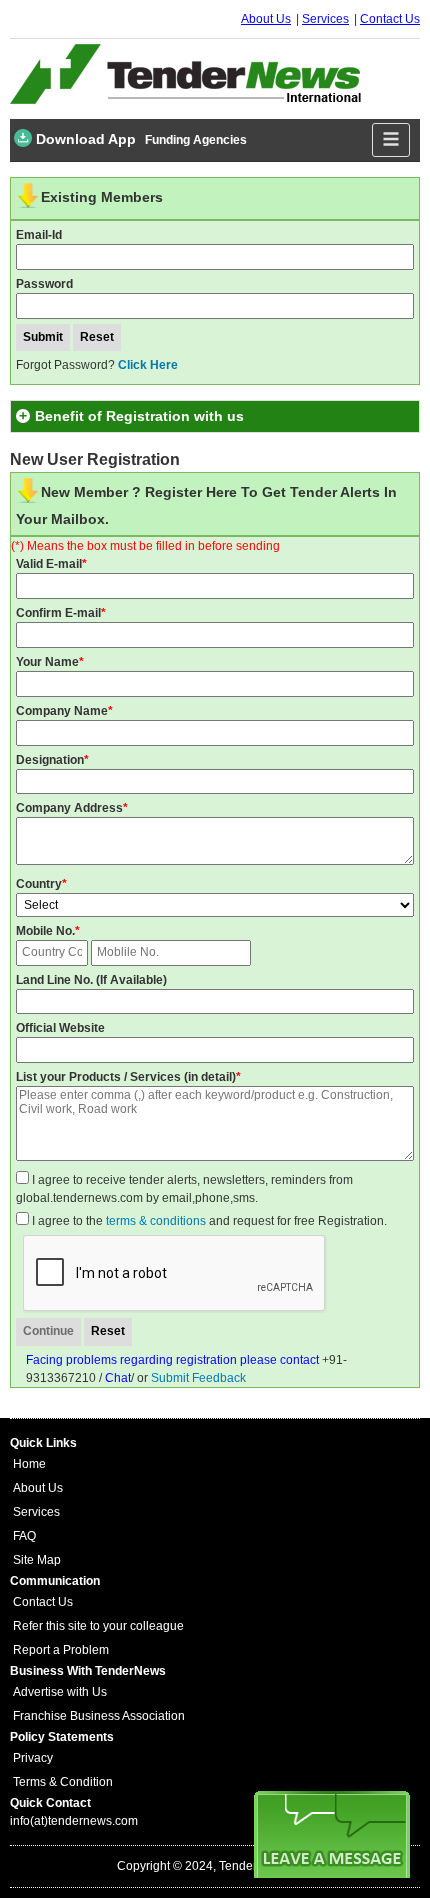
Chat (118, 1378)
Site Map (37, 1560)
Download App (84, 139)
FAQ (24, 1536)
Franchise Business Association (99, 1716)
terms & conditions (156, 1221)
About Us (266, 19)
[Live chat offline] (332, 1834)
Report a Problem (61, 1650)
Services (325, 19)
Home (29, 1464)
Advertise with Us (60, 1692)
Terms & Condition (63, 1782)
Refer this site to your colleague (98, 1626)
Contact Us (390, 19)
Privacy (33, 1758)
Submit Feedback (198, 1378)
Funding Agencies (196, 140)
